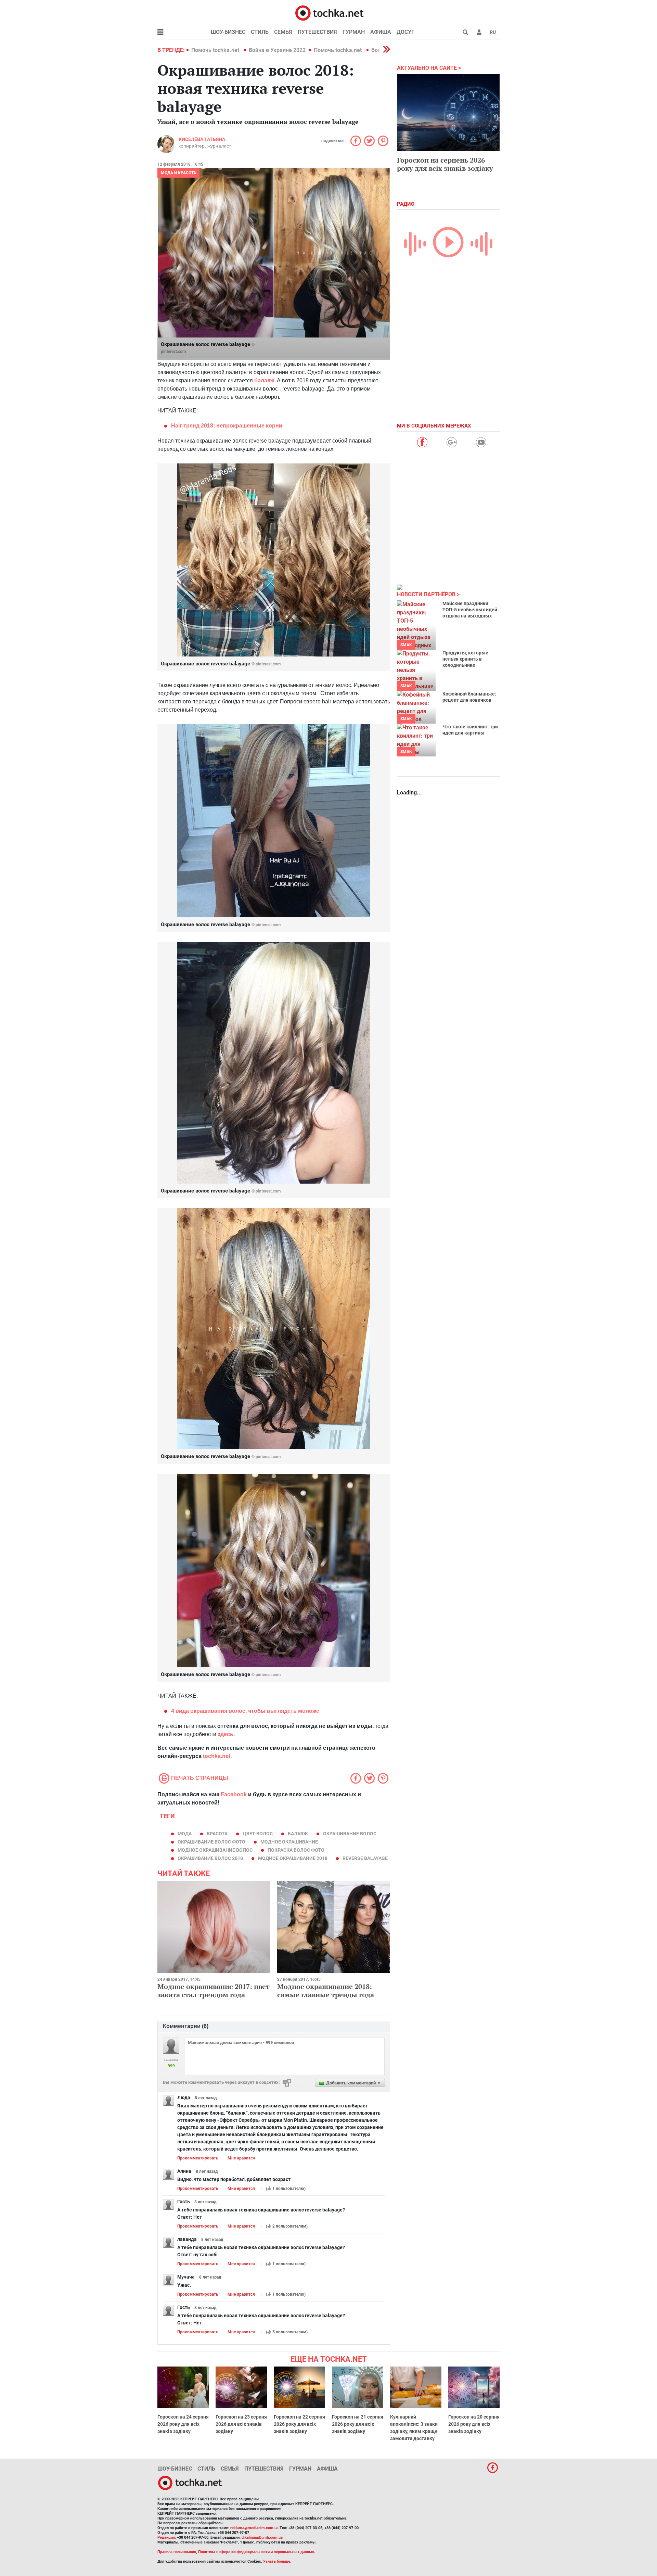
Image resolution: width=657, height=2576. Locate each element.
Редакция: (167, 2537)
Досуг (405, 32)
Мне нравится (241, 2158)
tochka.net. (217, 1756)
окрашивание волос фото (211, 1842)
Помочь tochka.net (216, 50)
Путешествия (317, 32)
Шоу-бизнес (228, 32)
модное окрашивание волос (215, 1850)
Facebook (234, 1794)
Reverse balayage (365, 1858)
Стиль (260, 32)
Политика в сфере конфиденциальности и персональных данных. (257, 2552)
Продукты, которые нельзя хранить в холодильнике (465, 659)
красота (217, 1834)
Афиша (381, 32)
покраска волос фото (296, 1850)
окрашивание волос (350, 1834)
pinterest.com (173, 352)
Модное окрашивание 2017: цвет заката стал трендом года (214, 1991)
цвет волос (258, 1834)
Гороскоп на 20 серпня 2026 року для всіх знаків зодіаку (474, 2424)
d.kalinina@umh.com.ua (262, 2537)
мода (185, 1834)
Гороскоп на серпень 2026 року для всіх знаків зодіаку (445, 164)
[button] (479, 32)
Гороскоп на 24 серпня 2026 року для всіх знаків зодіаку (183, 2424)
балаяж (264, 380)
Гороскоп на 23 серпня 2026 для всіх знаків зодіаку (241, 2424)
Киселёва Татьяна (202, 139)
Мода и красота (178, 173)
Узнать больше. (277, 2561)
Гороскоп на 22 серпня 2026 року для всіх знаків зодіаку (299, 2424)
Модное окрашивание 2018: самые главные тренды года (326, 1991)
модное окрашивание (289, 1842)
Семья (283, 32)
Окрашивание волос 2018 (210, 1858)
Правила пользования (177, 2552)
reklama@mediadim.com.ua (254, 2528)
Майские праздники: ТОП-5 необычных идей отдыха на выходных (470, 610)
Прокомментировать (198, 2158)
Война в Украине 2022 (277, 50)
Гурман (354, 32)
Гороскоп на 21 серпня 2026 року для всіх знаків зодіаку (358, 2424)
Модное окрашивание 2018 (293, 1858)
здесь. (226, 1734)
